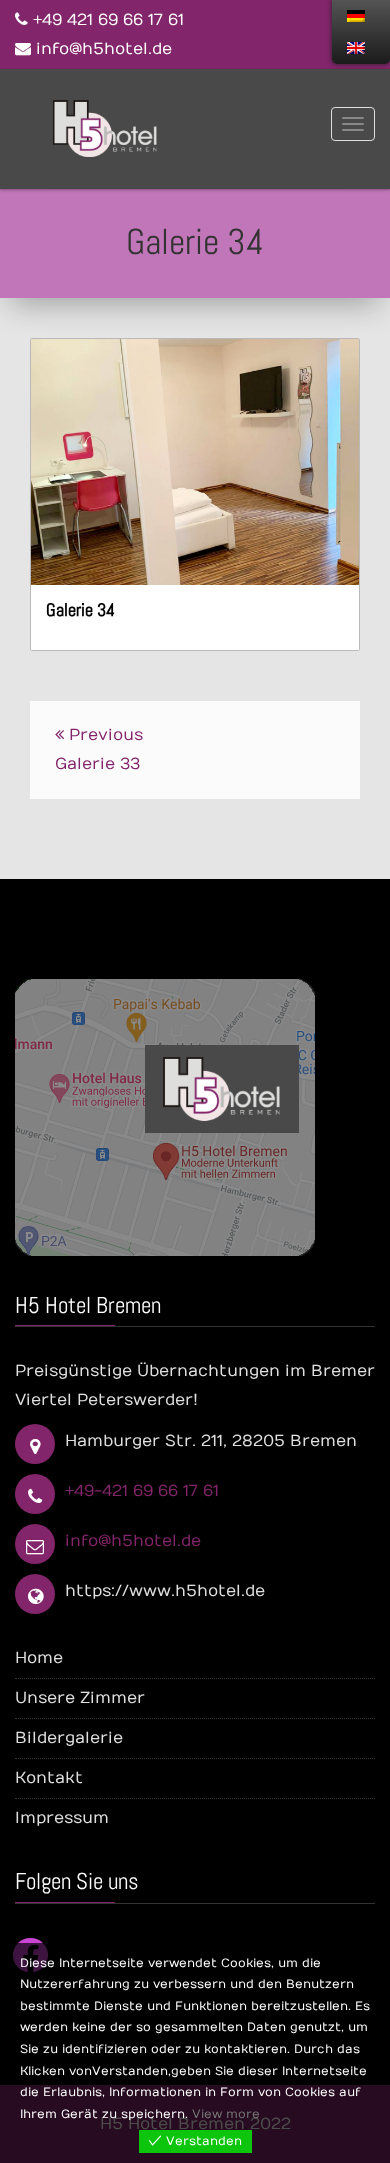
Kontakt (49, 1778)
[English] (356, 48)
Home (39, 1658)
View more (226, 2114)
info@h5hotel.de (133, 1541)
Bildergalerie (69, 1738)
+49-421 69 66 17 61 (142, 1491)
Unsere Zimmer (80, 1698)
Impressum (62, 1818)
